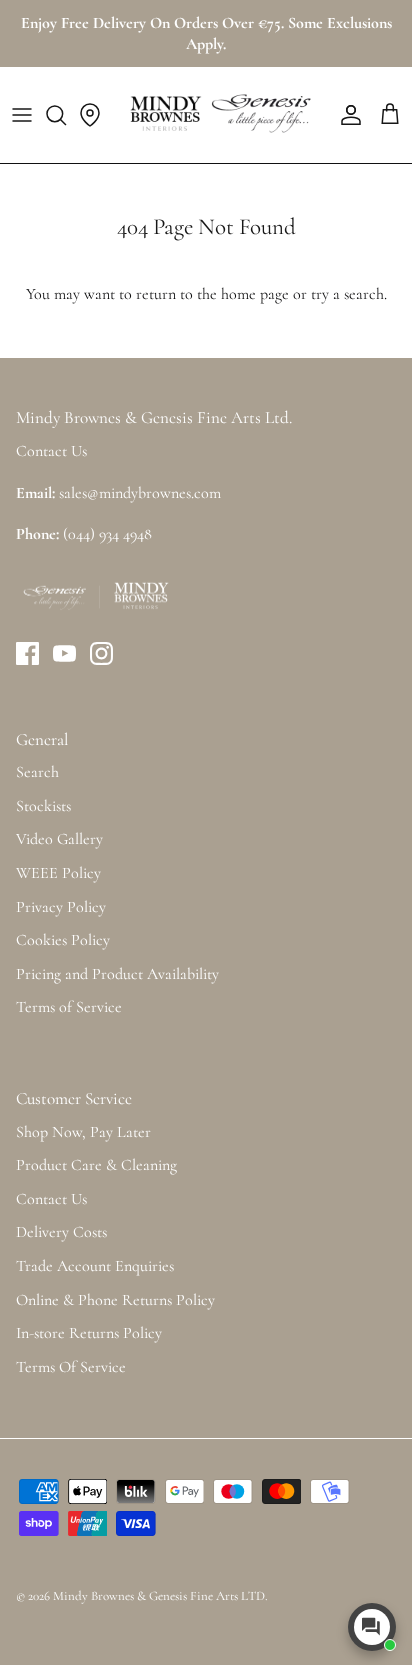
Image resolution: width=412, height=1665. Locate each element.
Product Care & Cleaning (96, 1165)
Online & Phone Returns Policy (115, 1300)
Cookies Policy (63, 940)
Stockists (43, 806)
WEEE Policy (58, 873)
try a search (347, 294)
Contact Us (51, 1199)
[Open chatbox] (372, 1627)
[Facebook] (27, 653)
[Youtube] (64, 653)
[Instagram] (101, 653)
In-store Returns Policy (89, 1333)
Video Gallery (59, 839)
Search (37, 772)
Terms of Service (69, 1007)
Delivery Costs (61, 1232)
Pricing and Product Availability (117, 974)
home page (255, 294)
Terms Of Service (71, 1367)
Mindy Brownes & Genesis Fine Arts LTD (159, 1596)
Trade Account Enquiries (95, 1266)
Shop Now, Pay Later (83, 1132)
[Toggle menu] (22, 115)
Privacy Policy (61, 907)
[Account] (346, 115)
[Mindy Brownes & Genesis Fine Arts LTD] (218, 115)
